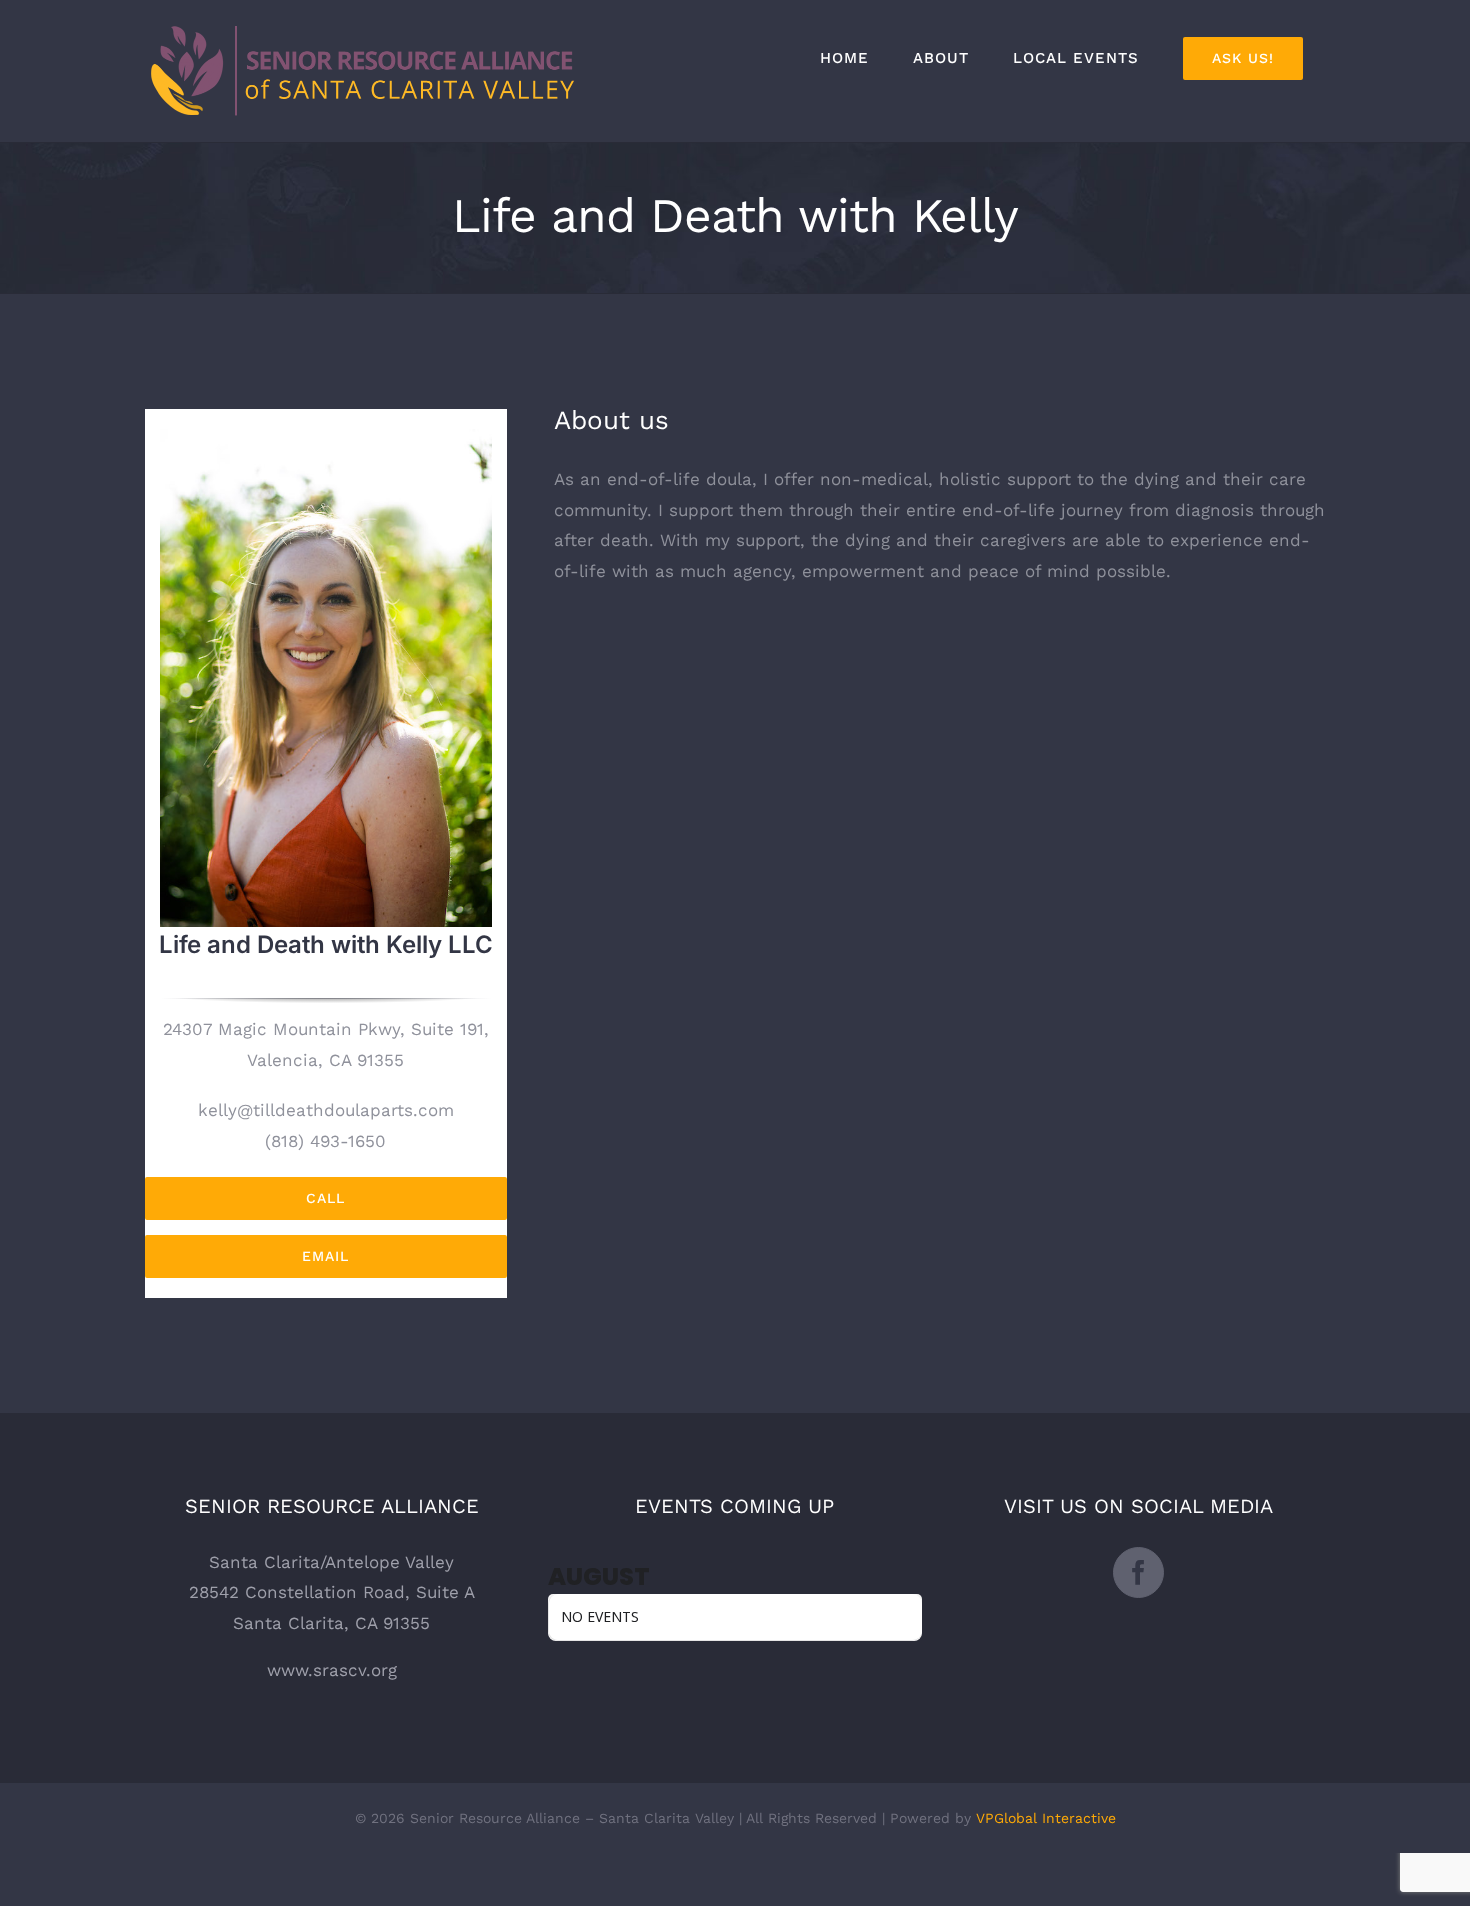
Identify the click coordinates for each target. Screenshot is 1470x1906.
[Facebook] (1138, 1572)
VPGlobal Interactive (1046, 1818)
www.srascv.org (332, 1670)
